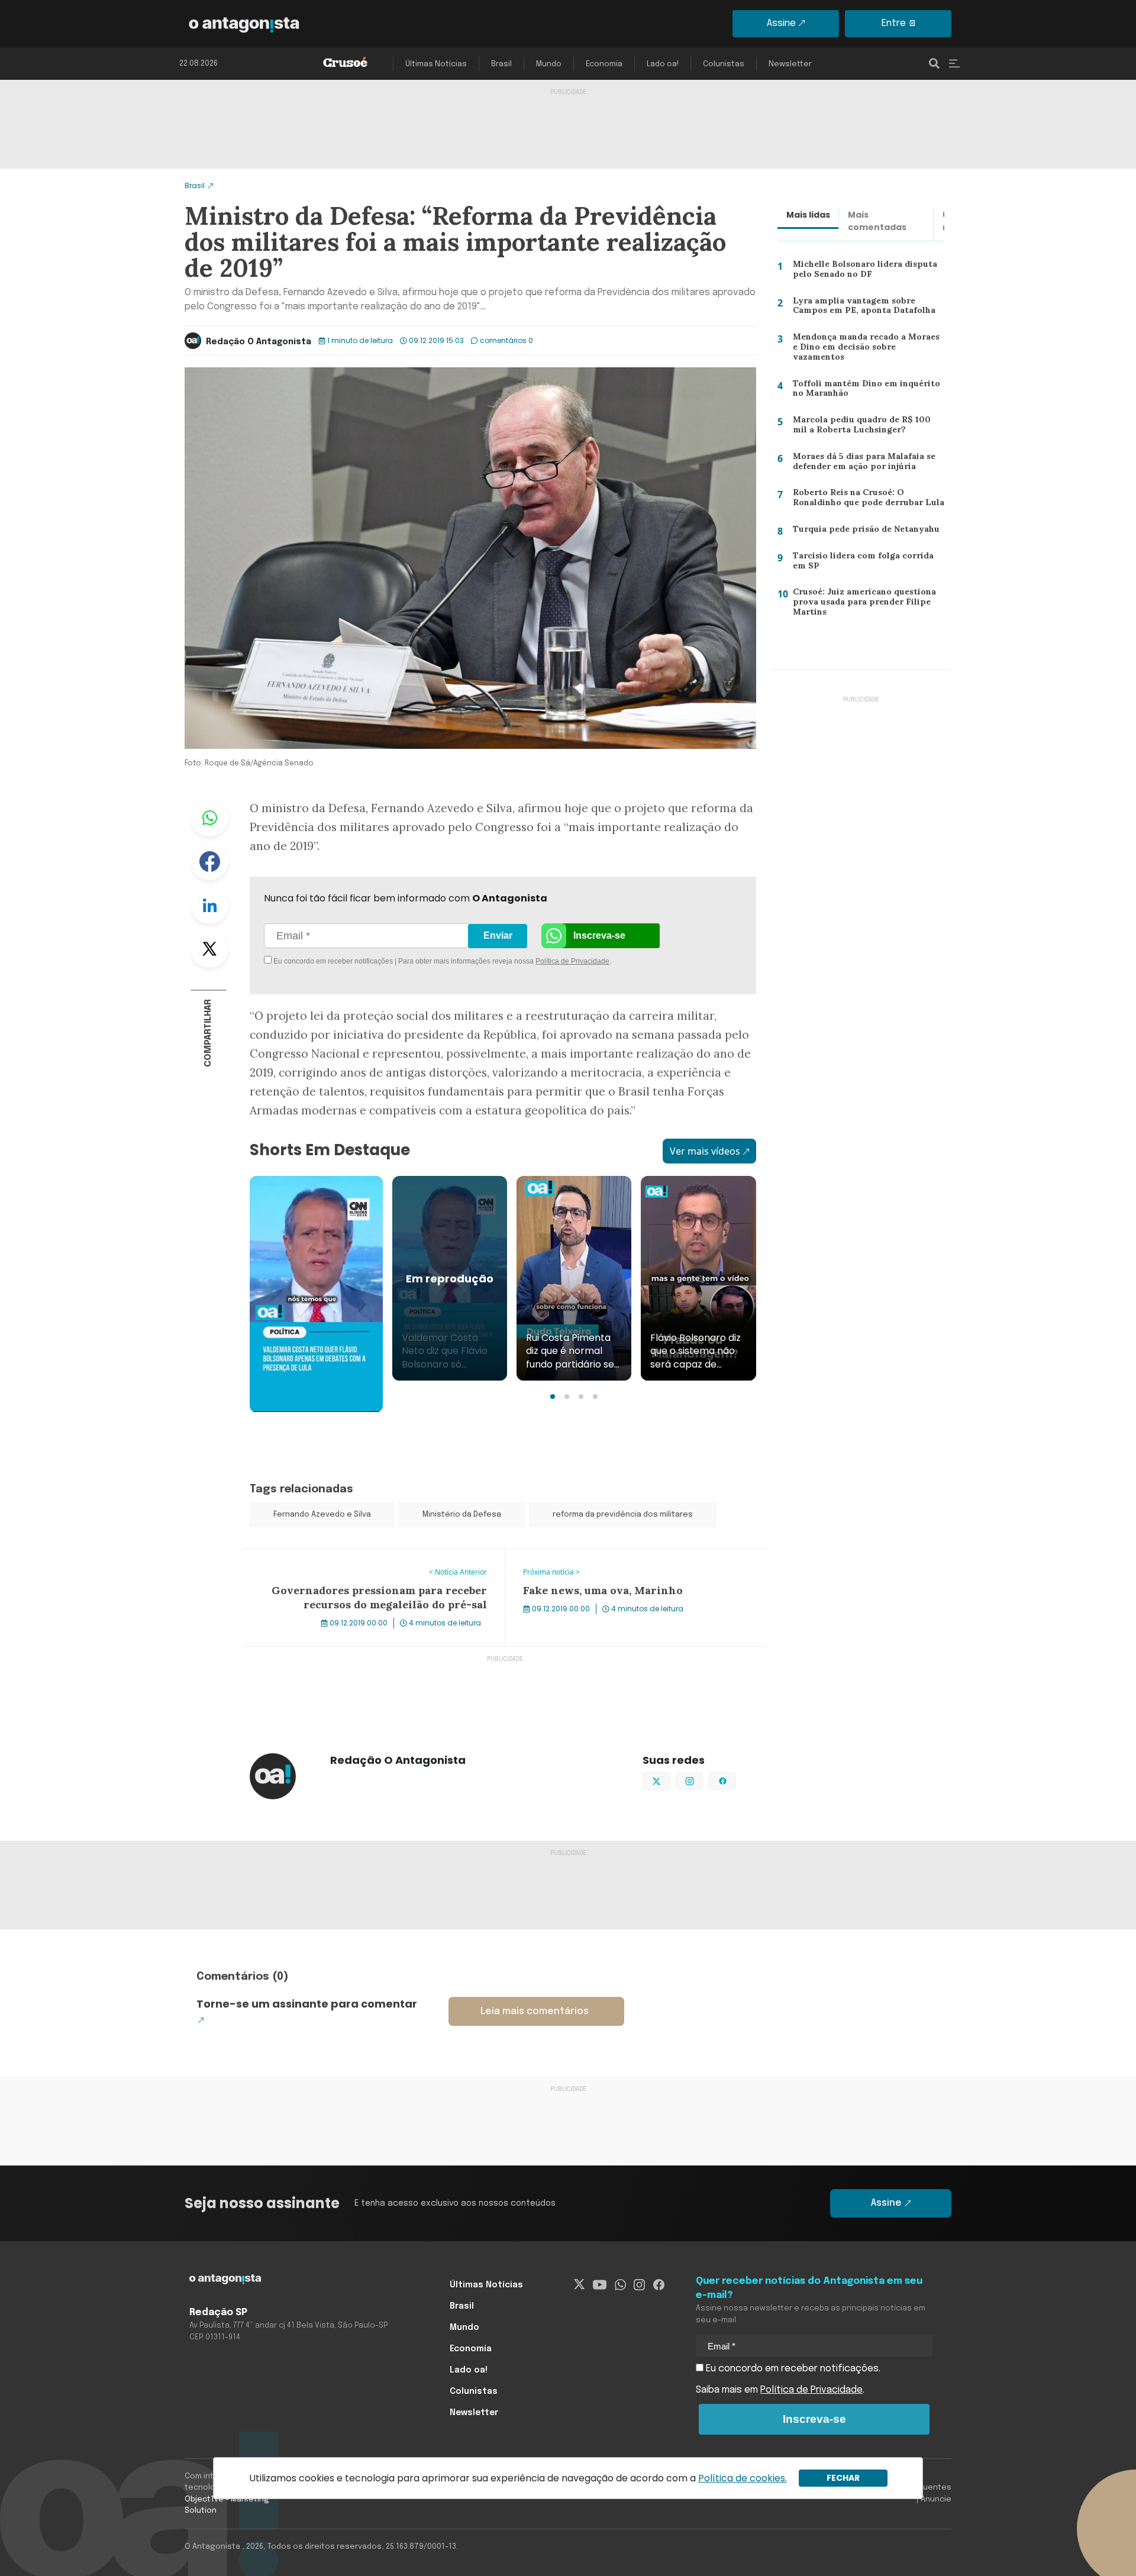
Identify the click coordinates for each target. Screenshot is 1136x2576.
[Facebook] (659, 2285)
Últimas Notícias (436, 64)
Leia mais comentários (535, 2011)
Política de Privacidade (572, 961)
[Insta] (639, 2285)
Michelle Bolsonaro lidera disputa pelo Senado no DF (861, 272)
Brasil (501, 64)
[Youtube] (600, 2285)
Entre (894, 23)
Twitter (209, 949)
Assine (781, 23)
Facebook (209, 861)
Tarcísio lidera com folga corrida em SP (866, 563)
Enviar (498, 935)
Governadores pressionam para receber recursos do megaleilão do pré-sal (361, 1563)
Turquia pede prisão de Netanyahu (863, 531)
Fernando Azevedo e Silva (322, 1515)
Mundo (549, 64)
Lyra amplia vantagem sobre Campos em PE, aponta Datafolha (861, 308)
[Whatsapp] (620, 2285)
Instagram (703, 1780)
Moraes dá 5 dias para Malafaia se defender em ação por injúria (862, 464)
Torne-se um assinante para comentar (307, 2004)
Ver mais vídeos (705, 1151)
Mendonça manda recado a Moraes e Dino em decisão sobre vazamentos (866, 349)
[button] (553, 1397)
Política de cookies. (743, 2478)
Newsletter (790, 64)
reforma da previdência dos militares (623, 1515)
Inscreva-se (599, 935)
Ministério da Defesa (462, 1515)
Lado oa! (663, 64)
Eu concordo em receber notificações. (792, 2369)
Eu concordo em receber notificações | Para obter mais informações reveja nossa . (371, 961)
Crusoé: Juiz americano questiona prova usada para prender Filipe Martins (861, 604)
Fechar (843, 2478)
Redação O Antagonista (259, 342)
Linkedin (209, 905)
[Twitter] (580, 2285)
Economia (604, 64)
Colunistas (724, 64)
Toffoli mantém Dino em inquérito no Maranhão (862, 391)
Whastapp (209, 817)
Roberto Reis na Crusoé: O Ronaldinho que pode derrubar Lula (866, 500)
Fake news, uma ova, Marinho (572, 1556)
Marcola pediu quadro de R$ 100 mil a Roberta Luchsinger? (866, 427)
